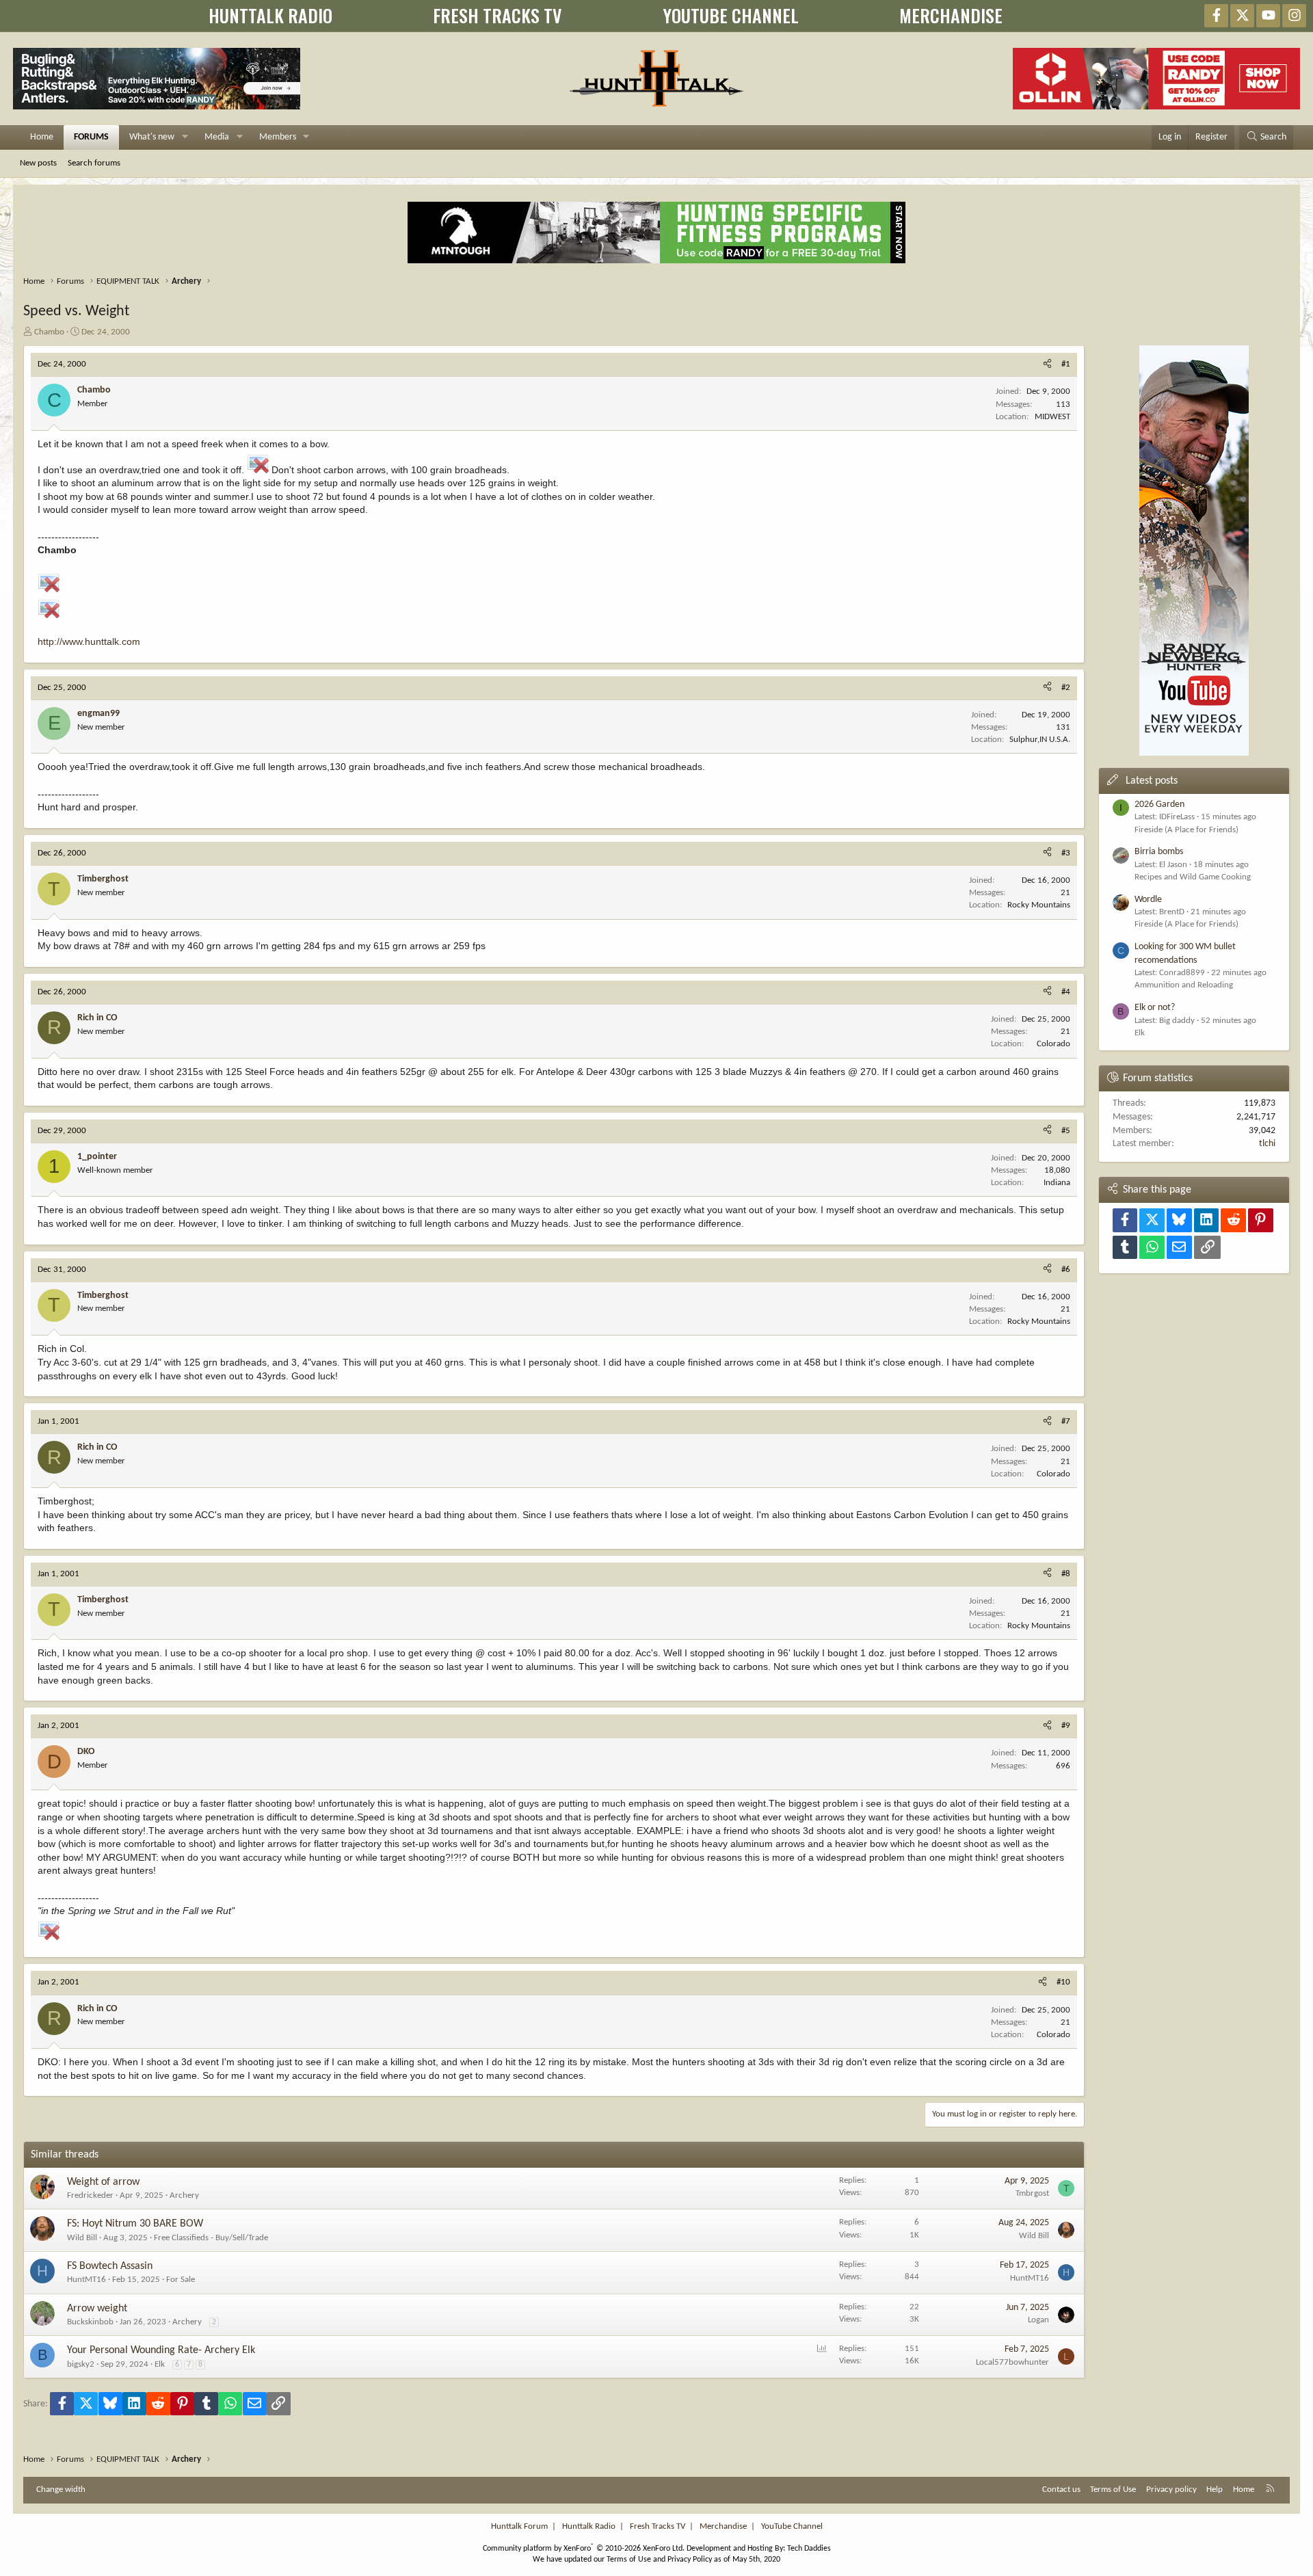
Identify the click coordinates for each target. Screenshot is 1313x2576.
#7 (1066, 1421)
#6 (1066, 1270)
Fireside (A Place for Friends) (1186, 830)
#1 (1066, 364)
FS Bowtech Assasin (110, 2266)
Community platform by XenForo (584, 2549)
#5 (1066, 1131)
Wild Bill (82, 2238)
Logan (1038, 2320)
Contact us (1061, 2489)
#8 (1066, 1574)
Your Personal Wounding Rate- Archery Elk (161, 2350)
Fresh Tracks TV (658, 2526)
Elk (160, 2364)
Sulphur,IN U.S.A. (1040, 740)
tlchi (1267, 1144)
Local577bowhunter (1012, 2362)
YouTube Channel (792, 2526)
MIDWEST (1052, 417)
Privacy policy (1171, 2489)
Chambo (49, 332)
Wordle (1148, 900)
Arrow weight (97, 2309)
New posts (38, 163)
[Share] (1047, 364)
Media (217, 137)
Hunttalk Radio (589, 2526)
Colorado (1053, 1044)
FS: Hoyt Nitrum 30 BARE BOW (135, 2224)
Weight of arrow (103, 2182)
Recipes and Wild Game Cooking (1193, 877)
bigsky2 (81, 2364)
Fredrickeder (90, 2195)
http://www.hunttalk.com (89, 641)
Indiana (1057, 1183)
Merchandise (723, 2526)
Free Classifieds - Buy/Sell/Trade (211, 2238)
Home (42, 137)
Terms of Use (1113, 2489)
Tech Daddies (809, 2549)
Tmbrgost (1032, 2193)
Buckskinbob (90, 2322)
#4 (1066, 992)
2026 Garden (1159, 805)
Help (1215, 2489)
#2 (1066, 688)
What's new (152, 137)
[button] (185, 137)
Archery (184, 2195)
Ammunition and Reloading (1184, 985)
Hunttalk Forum (519, 2526)
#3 (1066, 853)
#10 (1063, 1982)
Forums (91, 137)
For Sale (181, 2280)
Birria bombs (1159, 852)
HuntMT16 (87, 2280)
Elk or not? (1155, 1008)
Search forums (94, 163)
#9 (1066, 1726)
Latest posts (1152, 781)
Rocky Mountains (1039, 905)
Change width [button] (61, 2489)
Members (278, 137)
